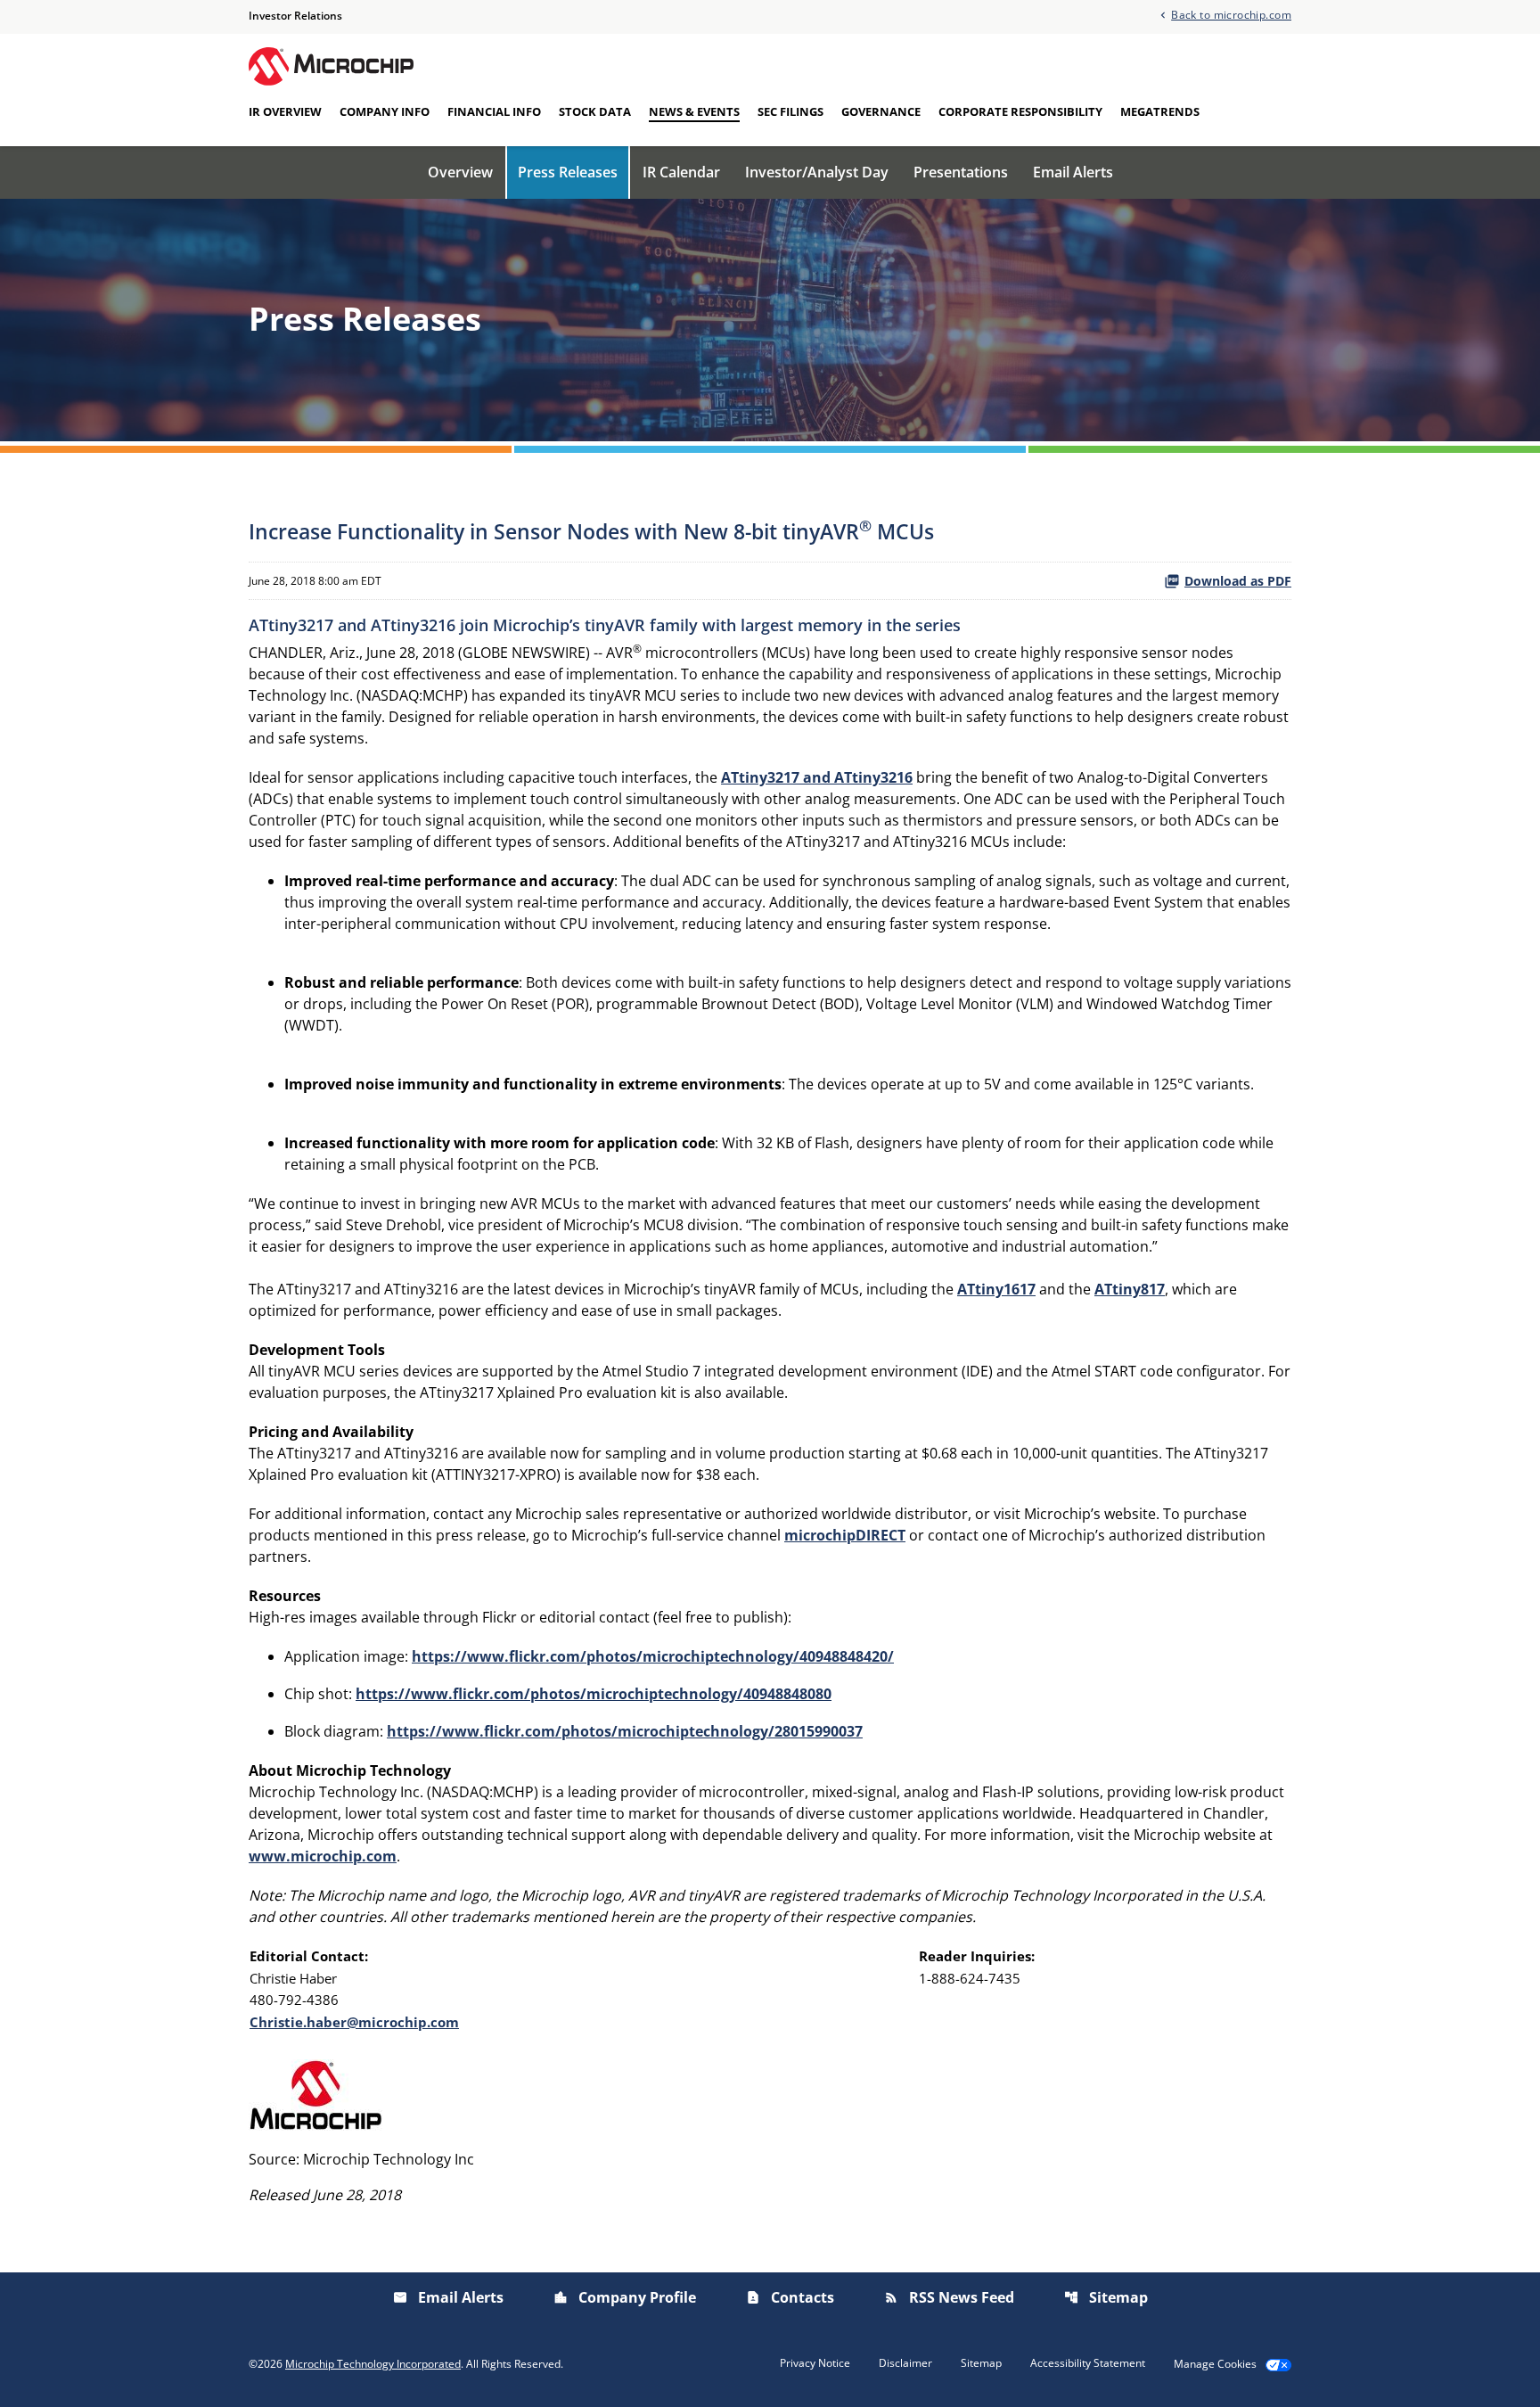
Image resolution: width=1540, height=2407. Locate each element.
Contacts (790, 2297)
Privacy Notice (815, 2363)
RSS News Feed (949, 2297)
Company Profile (625, 2297)
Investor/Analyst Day (817, 172)
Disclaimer (905, 2363)
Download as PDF (1238, 581)
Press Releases (568, 172)
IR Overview (285, 111)
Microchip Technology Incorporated (373, 2364)
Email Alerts (1073, 172)
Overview (460, 172)
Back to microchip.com (1231, 14)
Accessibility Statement (1088, 2363)
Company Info (385, 111)
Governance (881, 111)
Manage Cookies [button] (1215, 2364)
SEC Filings (790, 111)
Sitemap (1106, 2297)
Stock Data (595, 111)
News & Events (694, 111)
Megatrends (1160, 111)
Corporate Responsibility (1020, 111)
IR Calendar (681, 172)
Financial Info (494, 111)
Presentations (961, 172)
